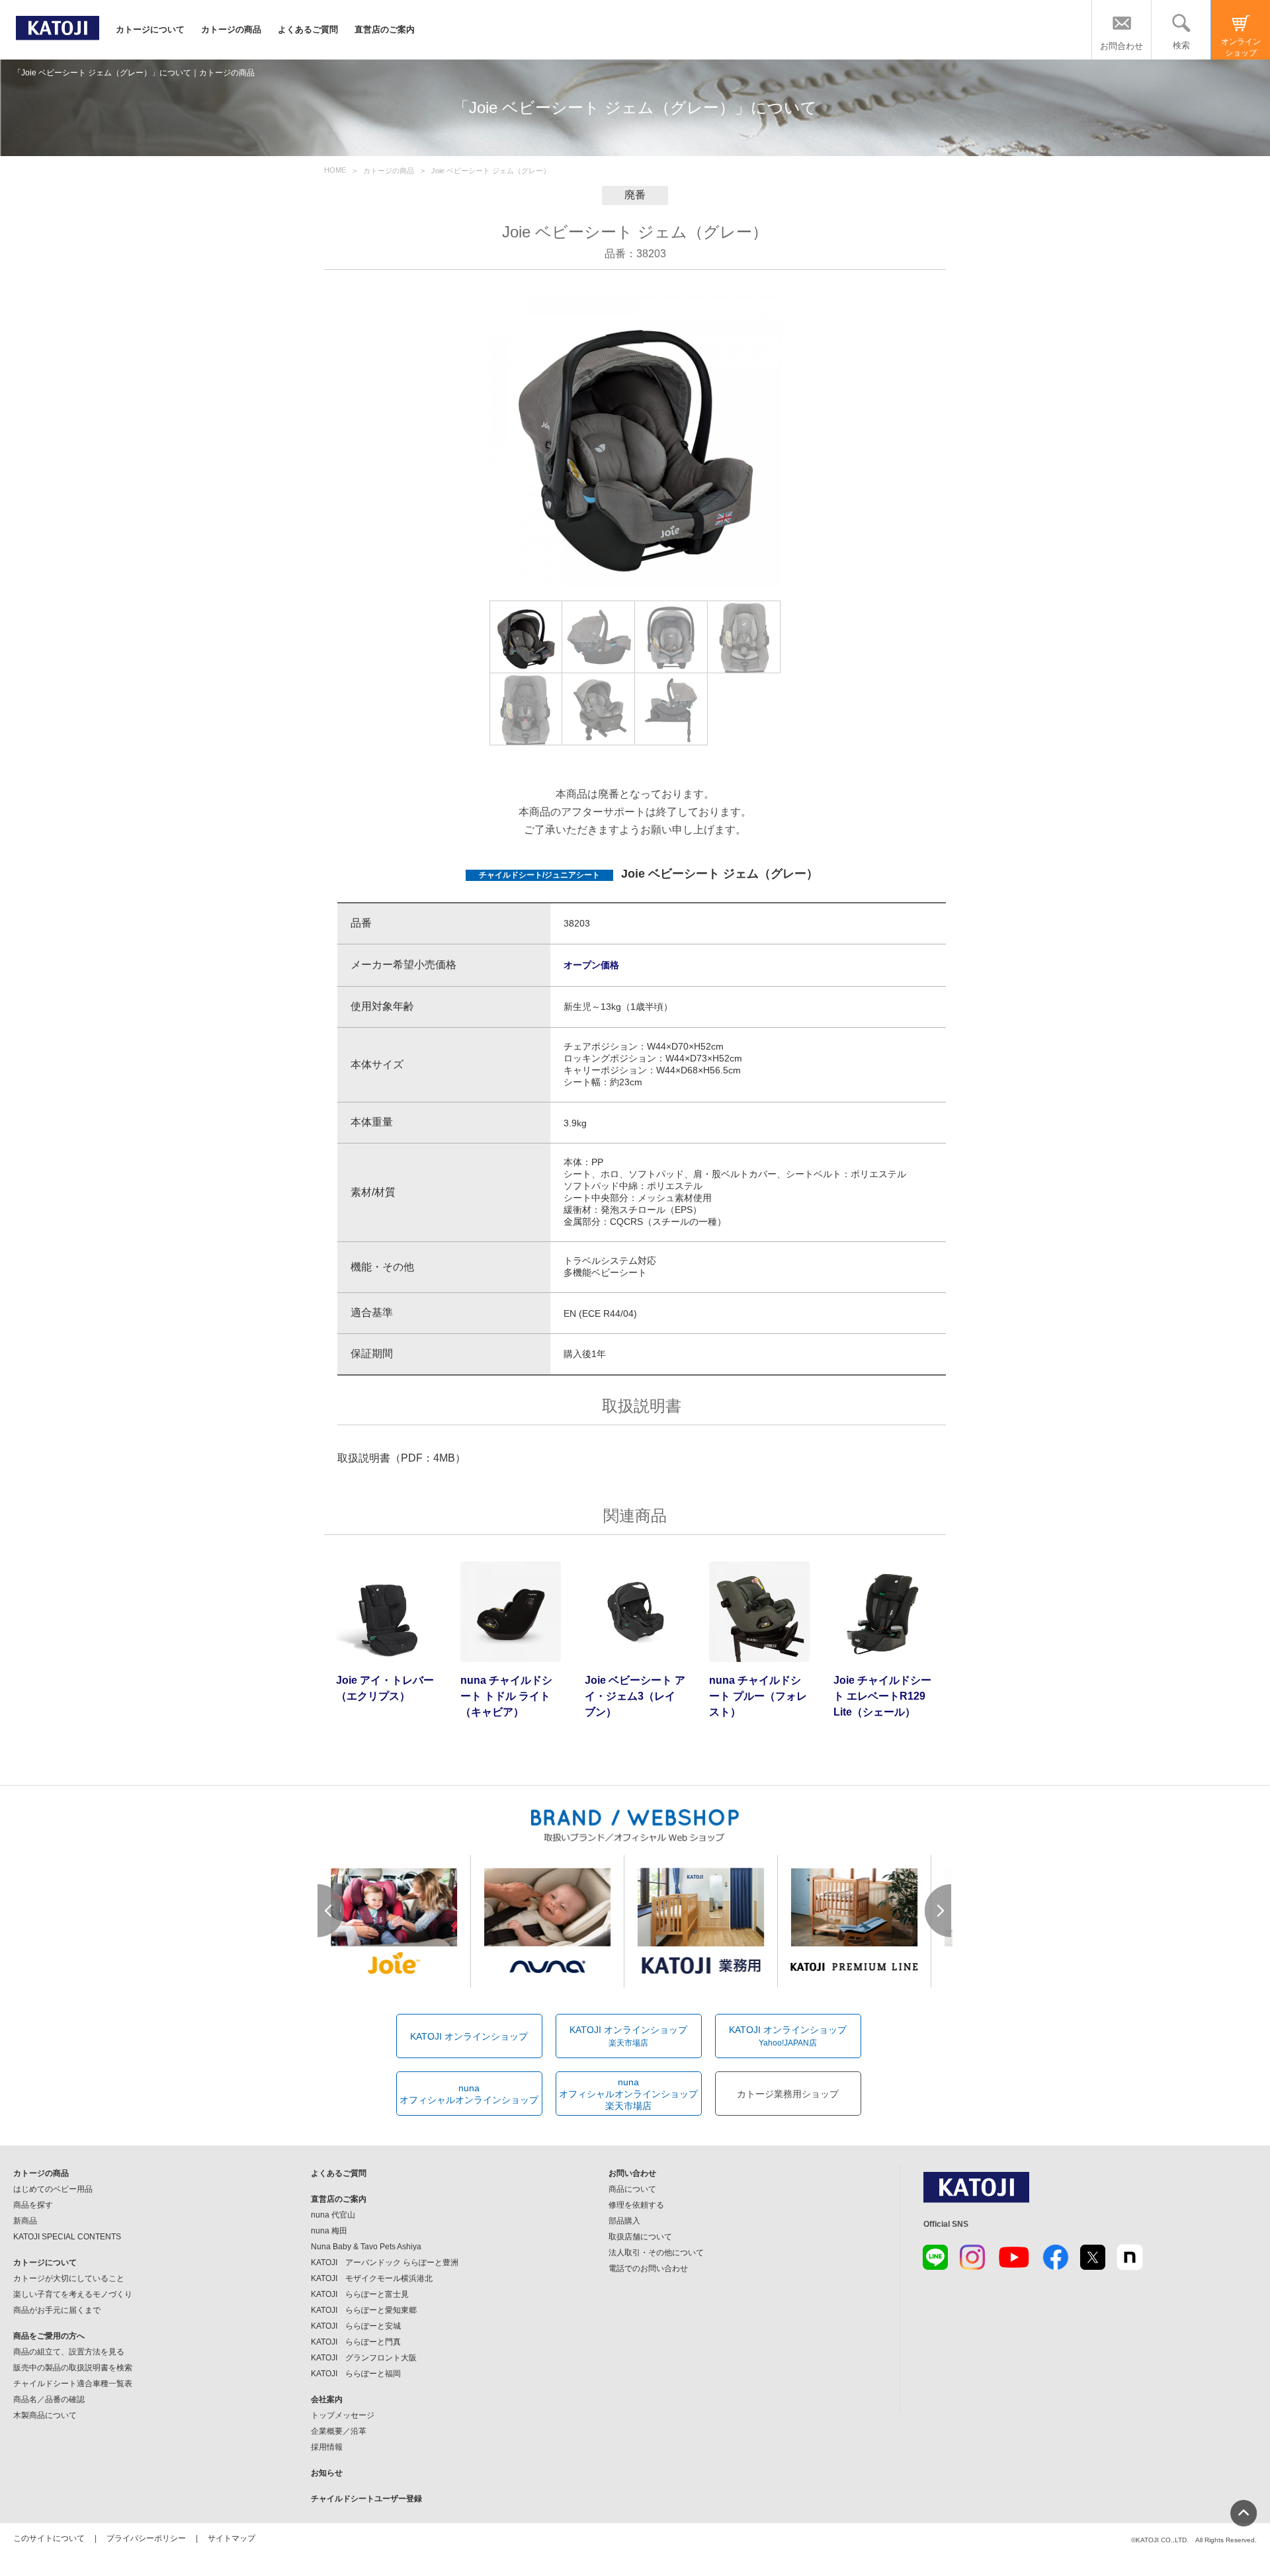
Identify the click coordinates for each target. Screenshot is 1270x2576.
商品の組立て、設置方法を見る (69, 2352)
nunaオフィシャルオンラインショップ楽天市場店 (628, 2094)
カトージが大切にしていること (69, 2278)
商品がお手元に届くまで (57, 2310)
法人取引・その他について (656, 2253)
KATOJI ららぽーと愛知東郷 (364, 2310)
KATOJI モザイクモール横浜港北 (372, 2278)
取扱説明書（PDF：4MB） (402, 1458)
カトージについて (150, 29)
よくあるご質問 (308, 29)
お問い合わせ (632, 2173)
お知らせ (327, 2473)
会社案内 (327, 2399)
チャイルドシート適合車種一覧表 (73, 2384)
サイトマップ (232, 2538)
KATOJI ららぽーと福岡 (356, 2374)
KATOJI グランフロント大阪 (364, 2358)
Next (939, 1911)
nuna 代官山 (333, 2215)
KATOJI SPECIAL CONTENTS (67, 2237)
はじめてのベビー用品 (53, 2189)
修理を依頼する (636, 2205)
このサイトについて (49, 2538)
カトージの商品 (231, 29)
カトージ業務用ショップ (788, 2094)
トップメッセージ (343, 2415)
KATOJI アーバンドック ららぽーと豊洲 (385, 2263)
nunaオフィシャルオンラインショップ (469, 2094)
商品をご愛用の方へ (49, 2336)
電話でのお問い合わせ (648, 2268)
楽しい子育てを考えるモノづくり (73, 2294)
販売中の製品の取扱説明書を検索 (73, 2368)
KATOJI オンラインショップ (469, 2036)
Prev (331, 1911)
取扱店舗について (640, 2237)
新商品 (25, 2221)
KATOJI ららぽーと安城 (356, 2326)
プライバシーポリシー (146, 2538)
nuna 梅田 (329, 2231)
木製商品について (45, 2415)
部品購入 (624, 2221)
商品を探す (33, 2205)
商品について (632, 2189)
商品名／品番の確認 (49, 2399)
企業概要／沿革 (339, 2431)
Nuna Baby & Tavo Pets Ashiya (366, 2247)
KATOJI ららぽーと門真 (356, 2342)
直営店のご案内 (385, 29)
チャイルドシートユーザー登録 (366, 2499)
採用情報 (327, 2447)
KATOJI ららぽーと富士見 (360, 2294)
